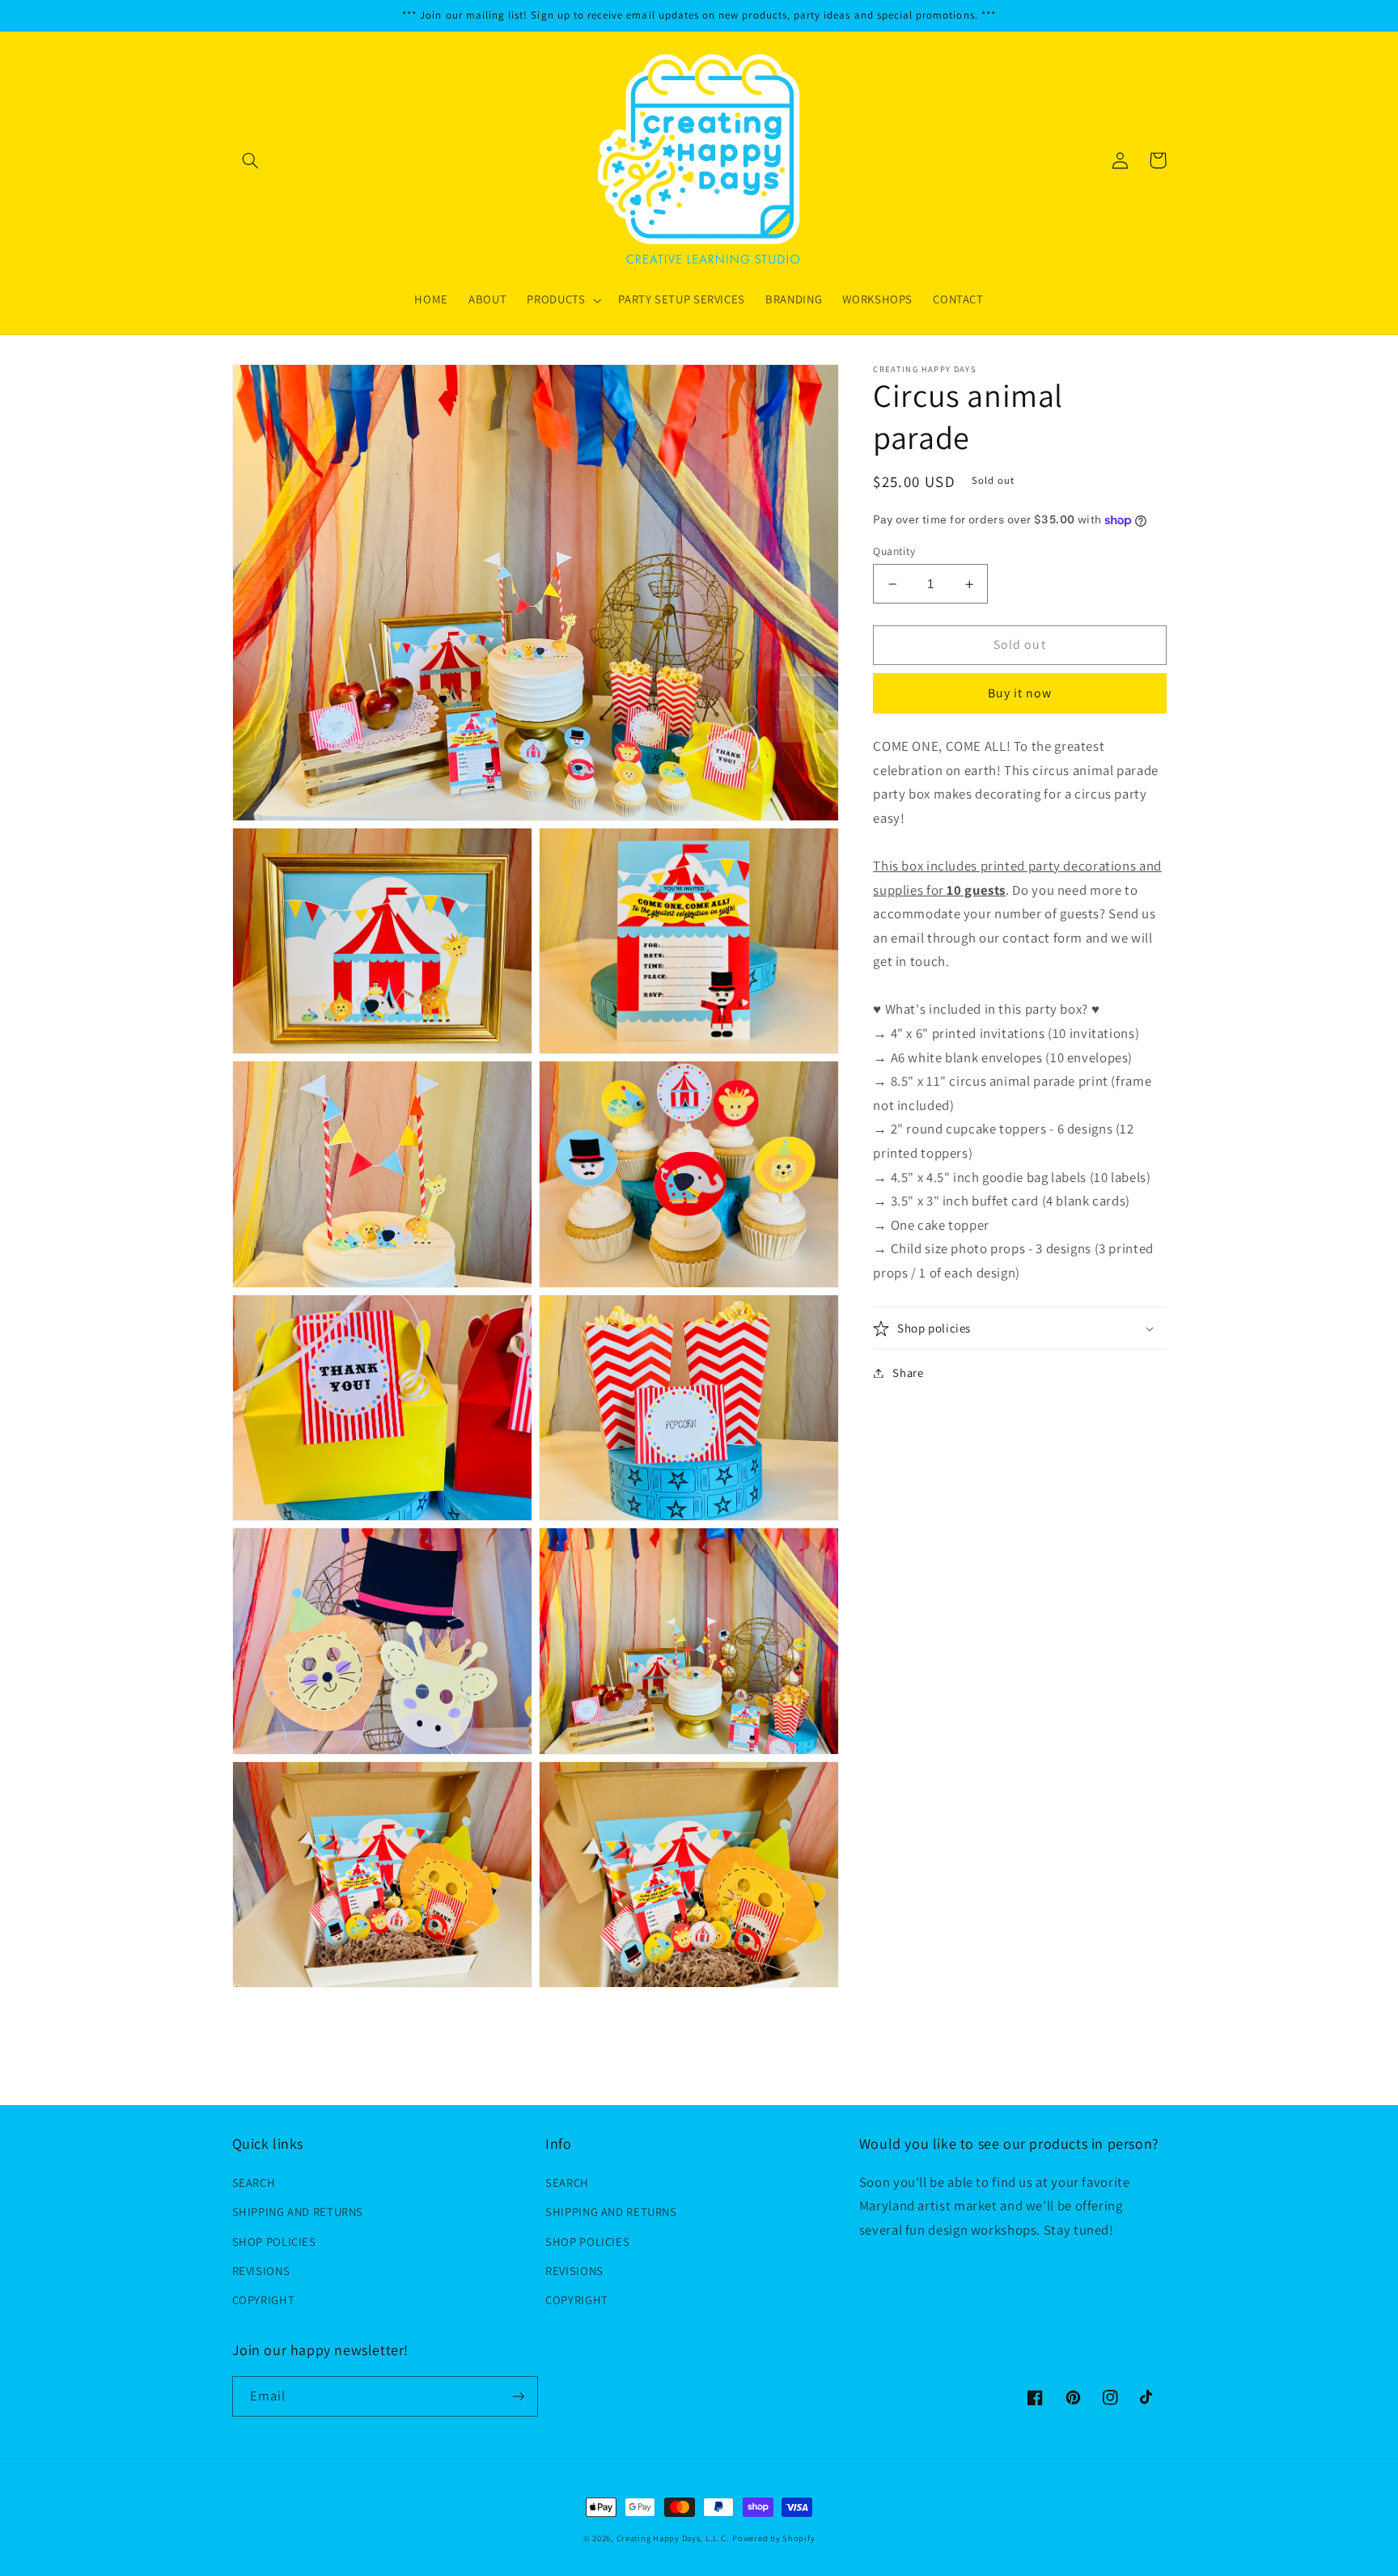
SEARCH (254, 2182)
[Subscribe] (518, 2396)
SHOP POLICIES (274, 2241)
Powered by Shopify (773, 2538)
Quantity (894, 551)
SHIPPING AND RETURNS (298, 2212)
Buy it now (1020, 693)
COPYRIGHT (264, 2300)
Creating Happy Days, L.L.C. (673, 2538)
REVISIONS (261, 2271)
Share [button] (908, 1373)
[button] (251, 160)
